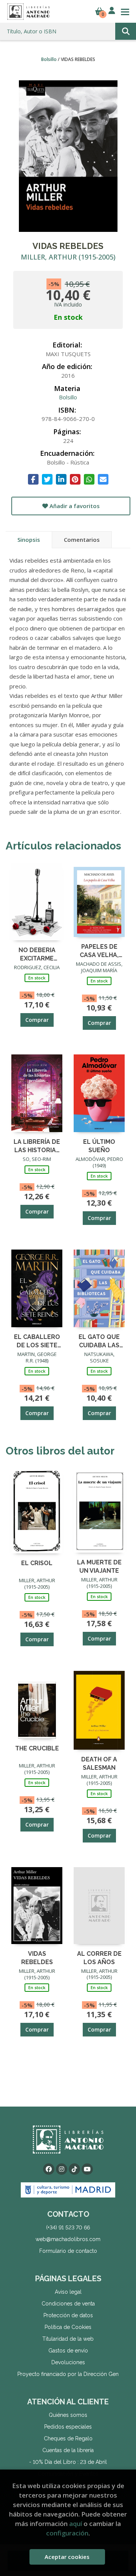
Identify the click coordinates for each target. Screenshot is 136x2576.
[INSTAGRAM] (62, 2169)
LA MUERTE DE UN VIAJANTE (99, 1566)
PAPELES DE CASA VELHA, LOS (99, 950)
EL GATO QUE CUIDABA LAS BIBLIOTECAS (99, 1341)
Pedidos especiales (68, 2427)
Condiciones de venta (68, 2304)
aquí (76, 2524)
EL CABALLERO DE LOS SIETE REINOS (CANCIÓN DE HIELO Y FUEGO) (37, 1341)
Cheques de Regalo (68, 2438)
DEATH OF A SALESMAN (99, 1763)
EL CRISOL (37, 1563)
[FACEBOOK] (49, 2169)
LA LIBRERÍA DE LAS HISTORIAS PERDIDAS (37, 1146)
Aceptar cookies (67, 2557)
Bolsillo (49, 59)
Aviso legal (68, 2292)
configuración (67, 2533)
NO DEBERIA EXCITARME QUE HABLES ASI (37, 954)
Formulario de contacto (68, 2251)
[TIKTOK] (74, 2169)
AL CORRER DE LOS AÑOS (99, 1957)
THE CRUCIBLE (37, 1748)
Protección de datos (68, 2315)
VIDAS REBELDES (37, 1957)
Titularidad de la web (68, 2339)
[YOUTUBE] (87, 2169)
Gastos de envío (68, 2351)
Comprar (37, 1020)
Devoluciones (68, 2362)
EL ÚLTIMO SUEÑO (99, 1146)
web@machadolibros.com (68, 2239)
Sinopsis (29, 540)
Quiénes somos (68, 2415)
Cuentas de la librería (68, 2450)
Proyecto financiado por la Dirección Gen (68, 2374)
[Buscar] (126, 31)
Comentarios (82, 540)
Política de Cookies (68, 2327)
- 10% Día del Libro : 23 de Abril (68, 2462)
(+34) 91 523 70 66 (68, 2227)
